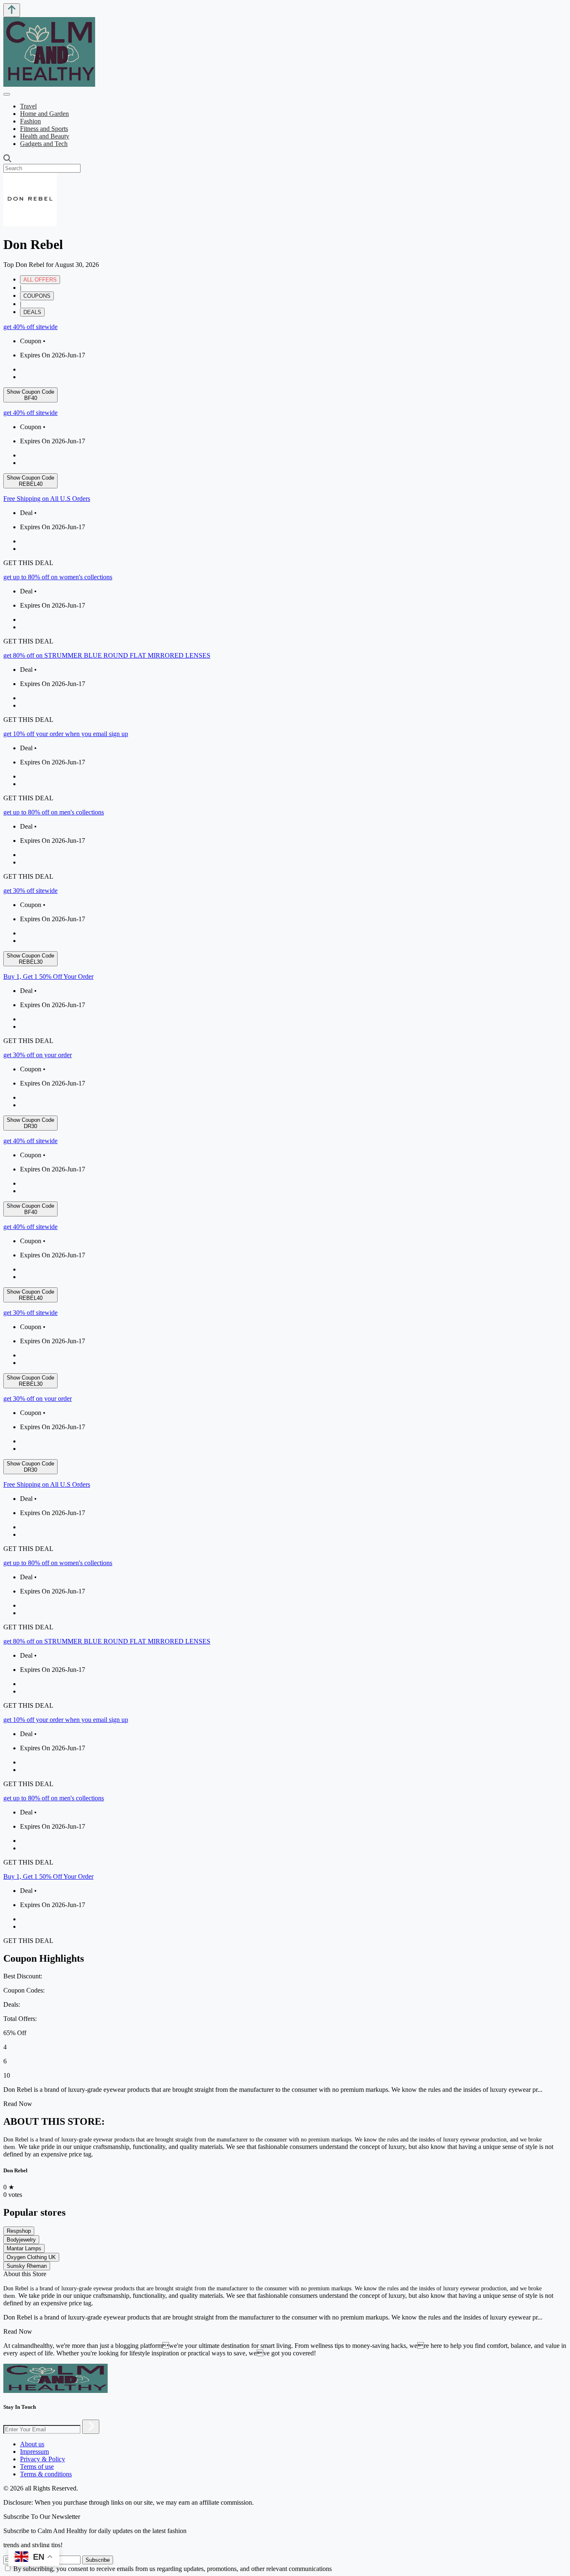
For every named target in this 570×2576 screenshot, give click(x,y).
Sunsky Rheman (27, 2266)
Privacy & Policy (43, 2459)
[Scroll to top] (12, 10)
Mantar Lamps (24, 2248)
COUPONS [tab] (37, 296)
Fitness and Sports (44, 129)
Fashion (30, 121)
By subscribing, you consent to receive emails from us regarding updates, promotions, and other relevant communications (173, 2569)
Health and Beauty (45, 136)
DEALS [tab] (32, 312)
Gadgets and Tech (44, 144)
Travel (28, 106)
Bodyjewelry (21, 2240)
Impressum (34, 2452)
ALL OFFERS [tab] (40, 280)
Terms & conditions (46, 2474)
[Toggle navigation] (7, 94)
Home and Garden (44, 114)
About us (32, 2444)
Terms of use (37, 2467)
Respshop (19, 2231)
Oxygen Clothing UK (31, 2257)
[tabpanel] (285, 727)
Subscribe (98, 2560)
